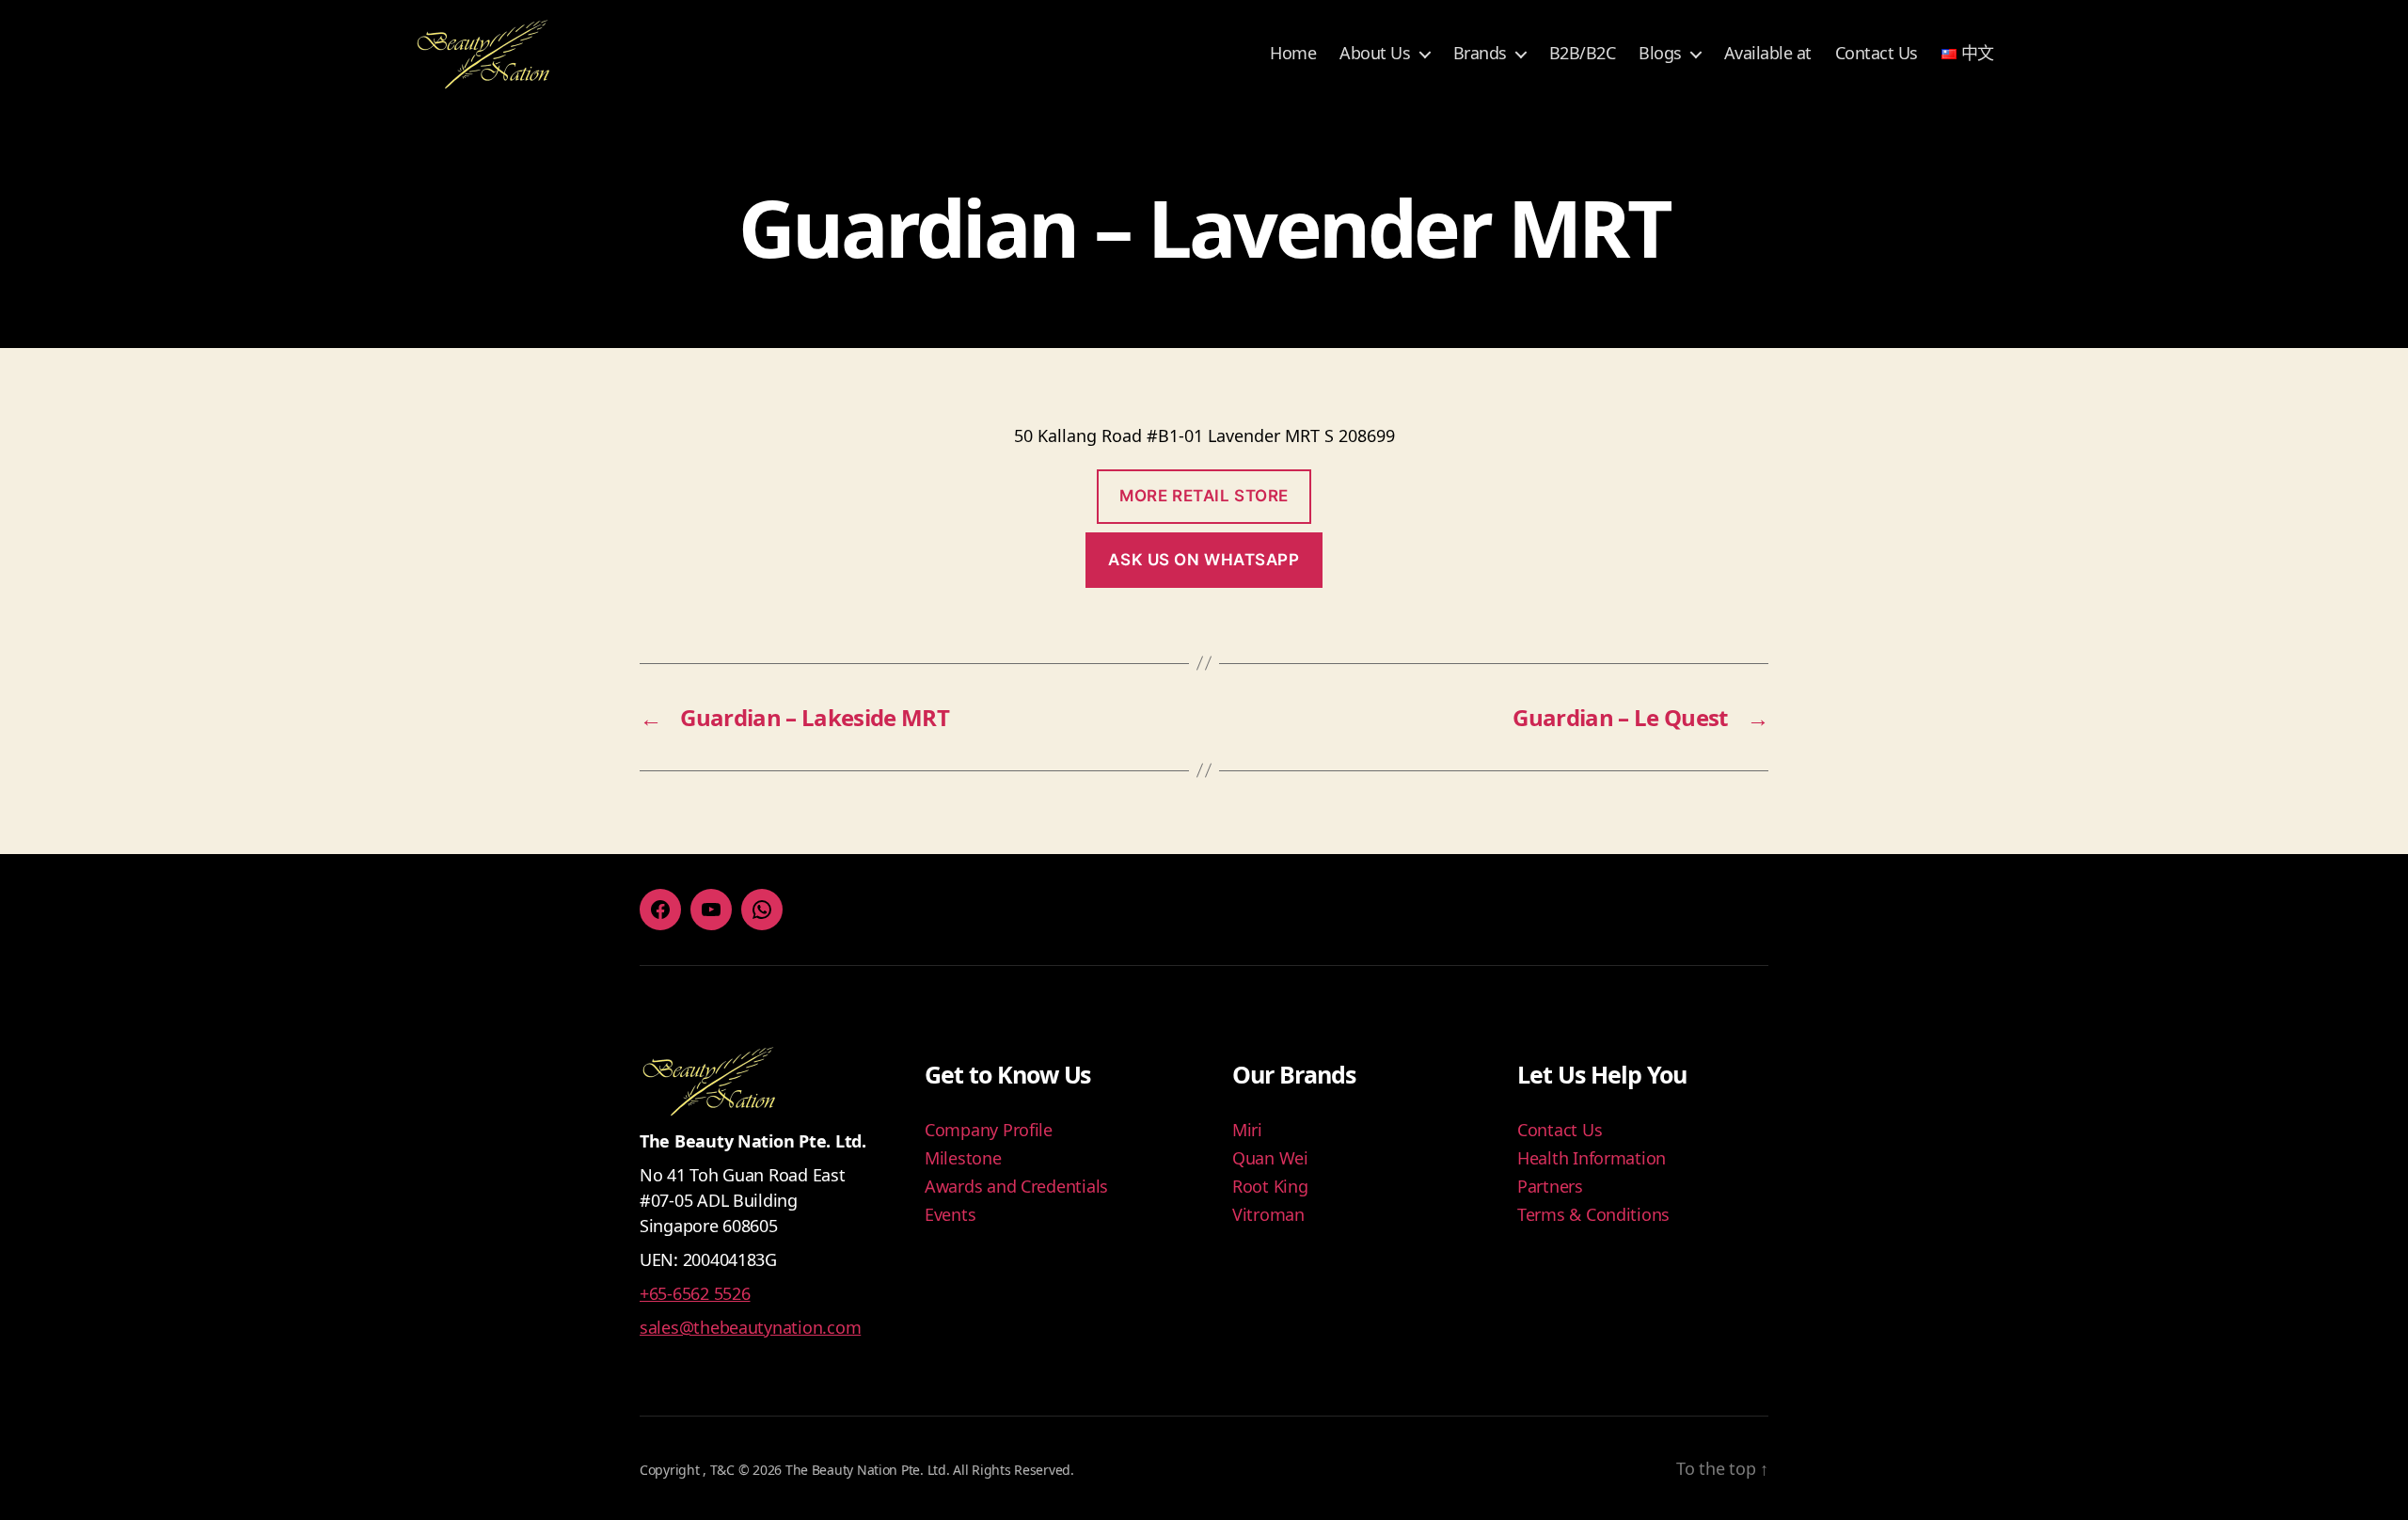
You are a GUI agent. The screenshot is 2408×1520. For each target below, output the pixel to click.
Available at (1768, 54)
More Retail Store (1204, 496)
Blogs (1660, 54)
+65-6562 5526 (695, 1293)
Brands (1480, 54)
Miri (1247, 1130)
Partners (1550, 1186)
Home (1293, 54)
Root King (1270, 1186)
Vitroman (1268, 1214)
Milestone (963, 1158)
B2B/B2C (1583, 54)
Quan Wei (1270, 1158)
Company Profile (989, 1130)
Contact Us (1877, 54)
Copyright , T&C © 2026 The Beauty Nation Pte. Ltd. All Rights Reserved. (857, 1470)
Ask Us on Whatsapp (1204, 560)
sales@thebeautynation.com (750, 1327)
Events (950, 1214)
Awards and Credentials (1016, 1186)
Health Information (1592, 1158)
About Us (1375, 54)
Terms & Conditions (1593, 1214)
